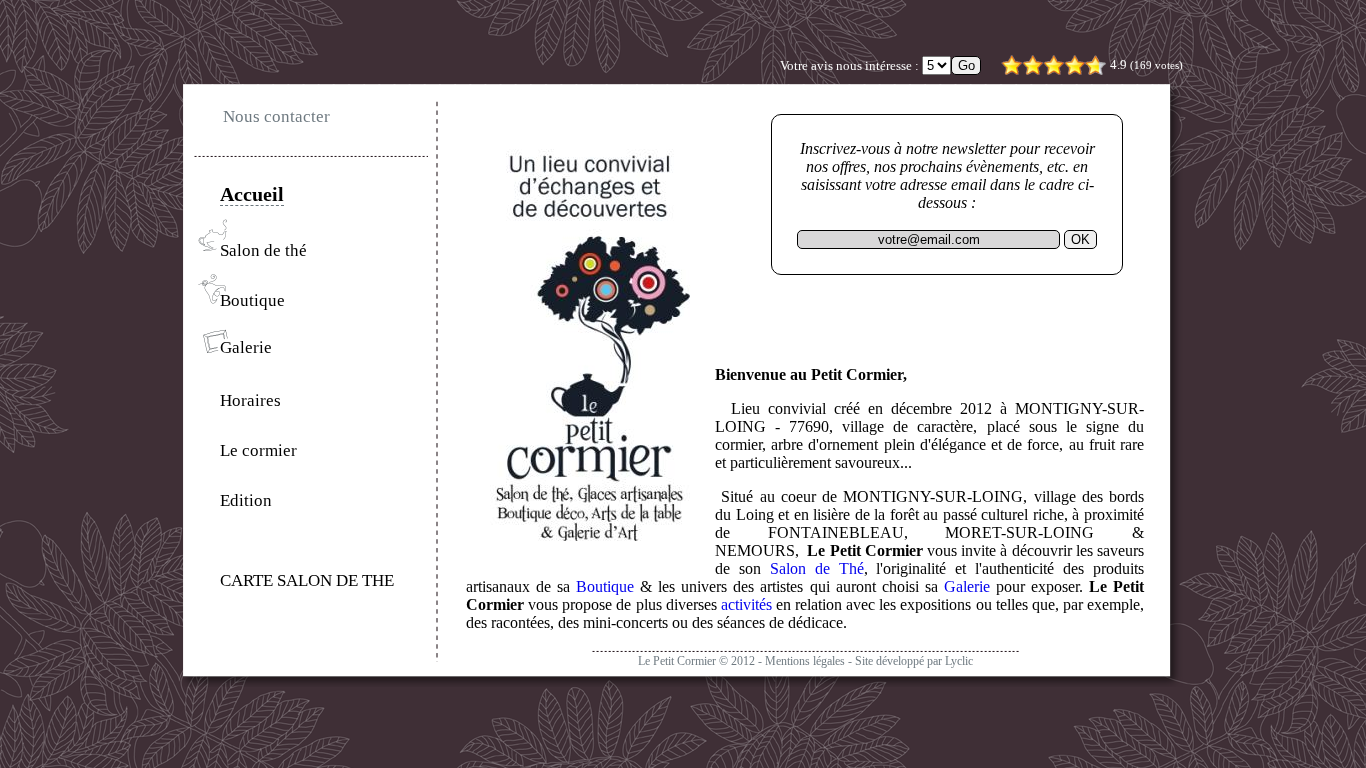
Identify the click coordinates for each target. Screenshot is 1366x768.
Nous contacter (276, 116)
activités (746, 604)
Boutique (252, 300)
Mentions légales (805, 661)
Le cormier (258, 450)
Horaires (250, 400)
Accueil (252, 194)
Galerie (246, 347)
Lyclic (959, 661)
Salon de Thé (817, 568)
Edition (246, 500)
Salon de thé (263, 250)
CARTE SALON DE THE (307, 580)
